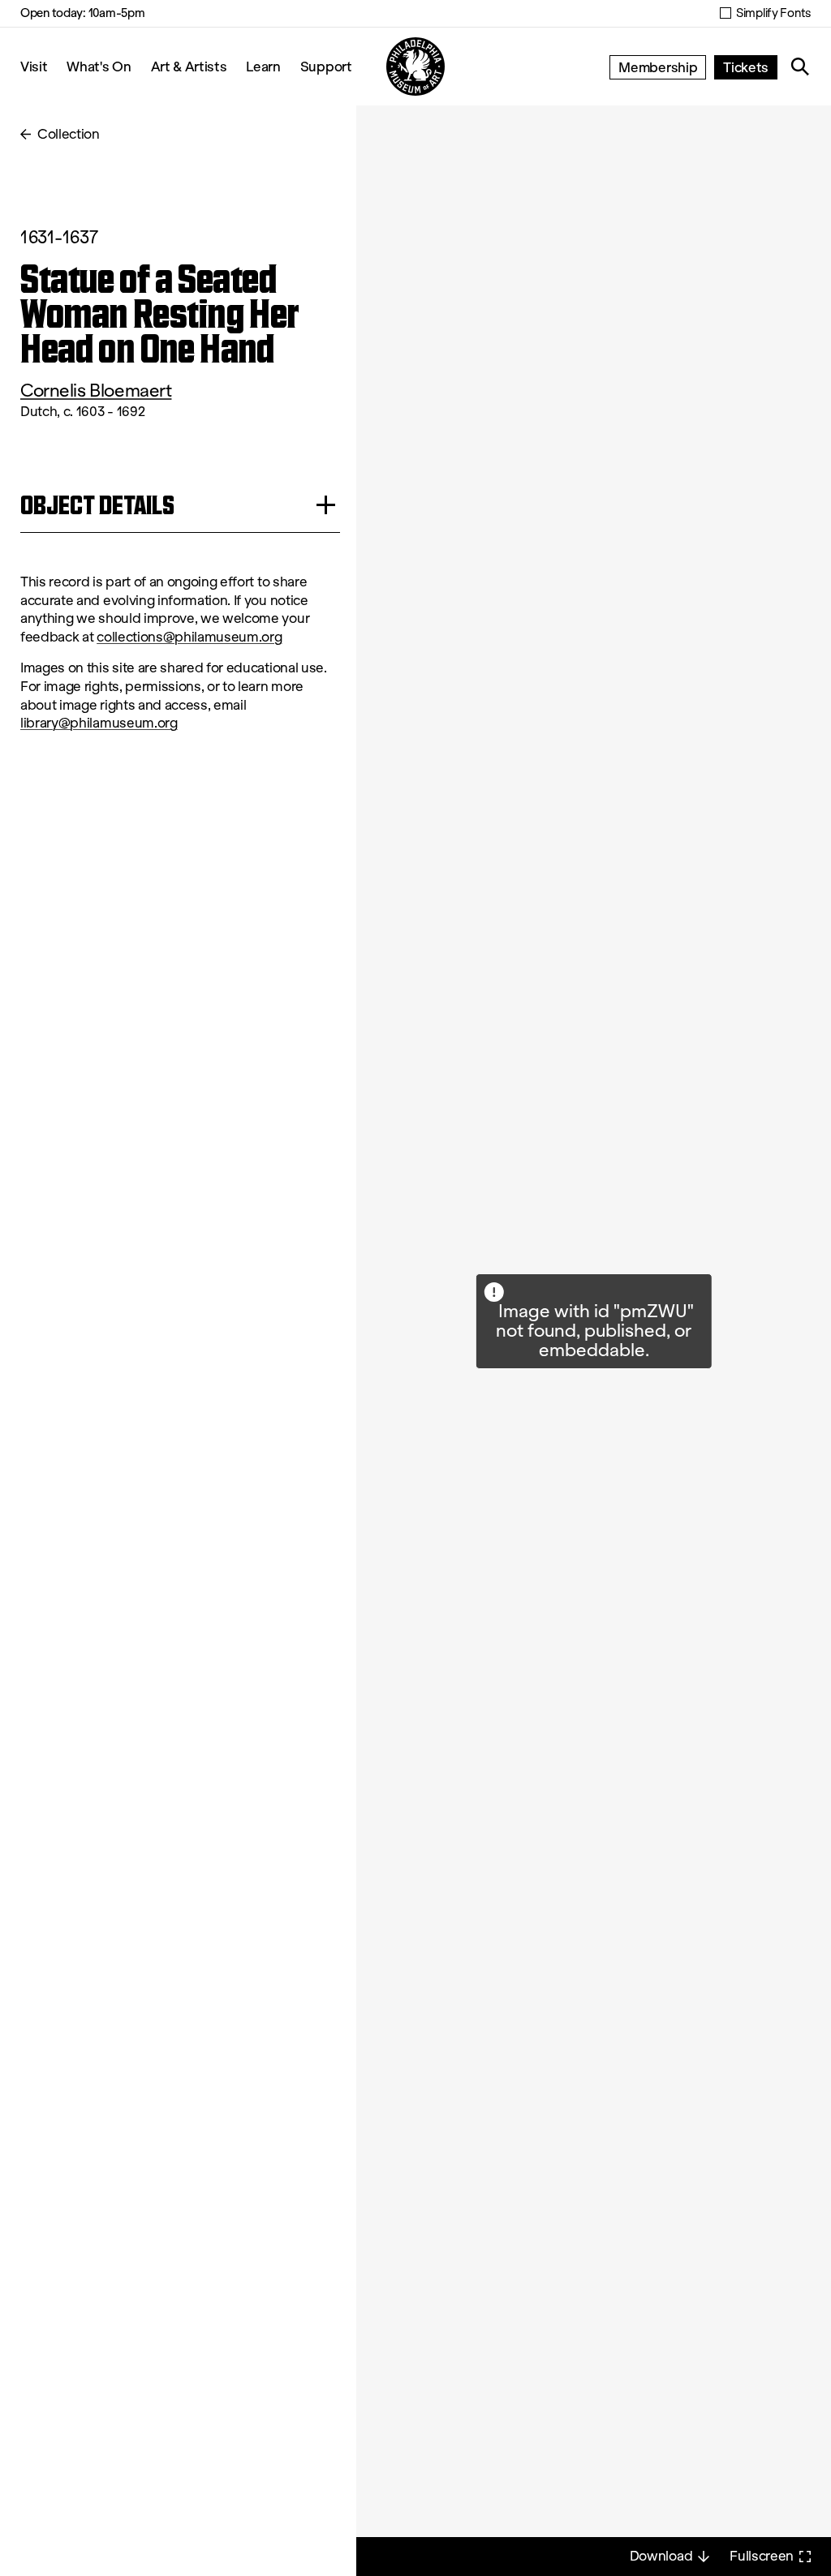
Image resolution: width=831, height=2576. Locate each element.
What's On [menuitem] (99, 66)
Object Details (97, 505)
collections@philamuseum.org (189, 637)
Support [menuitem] (326, 66)
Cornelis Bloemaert (96, 391)
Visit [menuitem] (34, 66)
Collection (69, 134)
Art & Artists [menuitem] (189, 66)
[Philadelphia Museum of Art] (415, 67)
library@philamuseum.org (99, 723)
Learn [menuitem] (263, 66)
